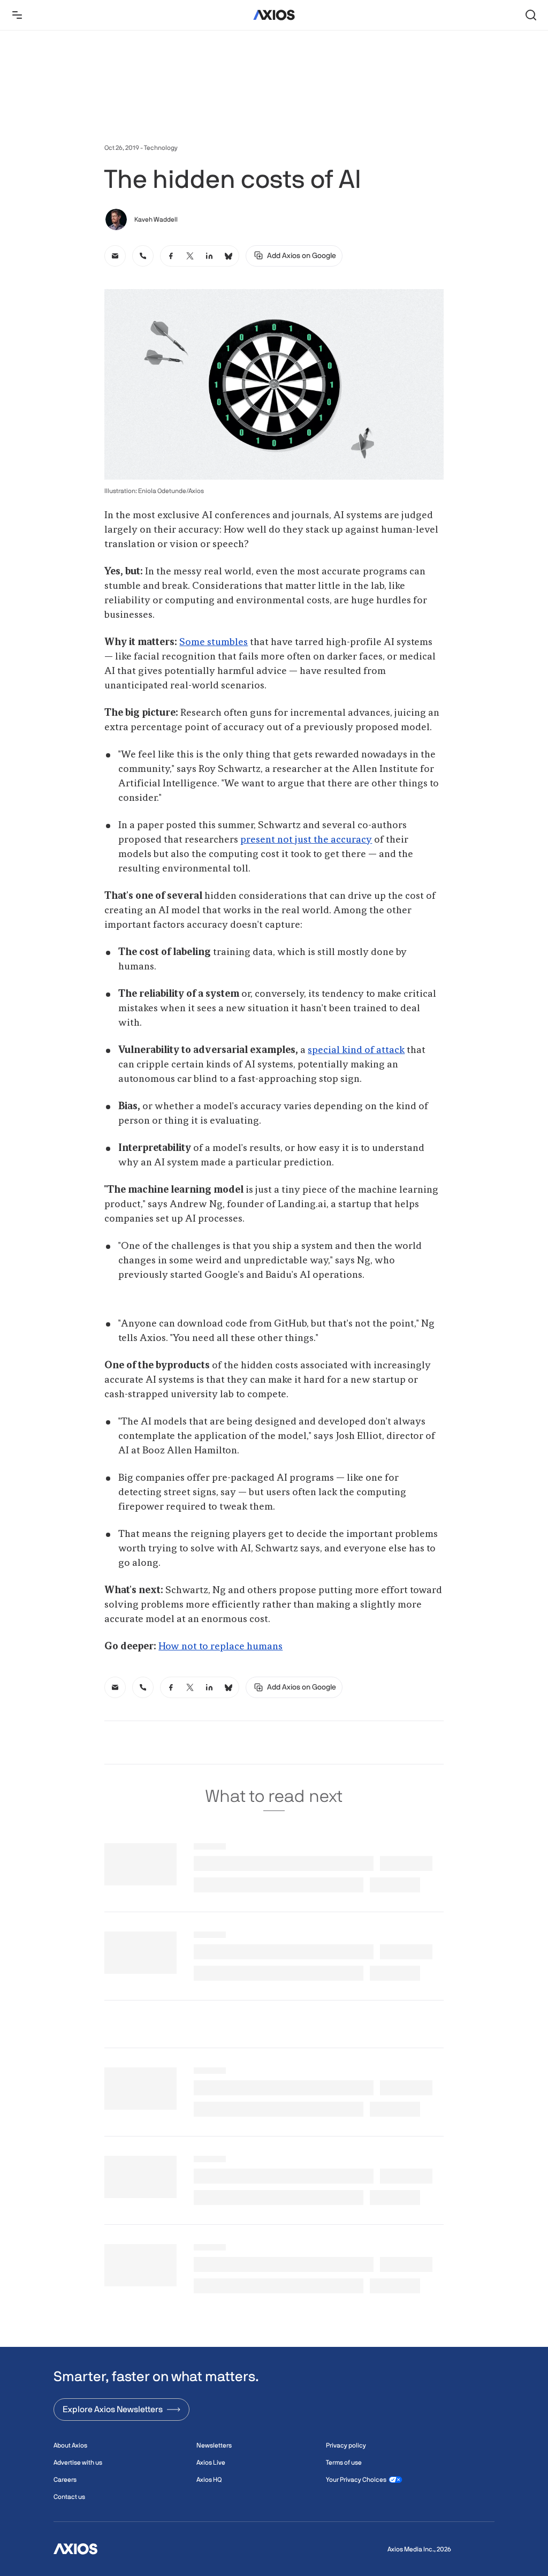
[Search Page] (531, 15)
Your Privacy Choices (356, 2480)
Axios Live (211, 2463)
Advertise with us (78, 2463)
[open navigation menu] (17, 15)
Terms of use (344, 2463)
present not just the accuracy (306, 840)
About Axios (70, 2445)
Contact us (69, 2497)
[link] (115, 256)
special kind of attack (356, 1050)
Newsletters (214, 2445)
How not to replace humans (220, 1647)
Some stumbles (214, 642)
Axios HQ (209, 2480)
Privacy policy (346, 2445)
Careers (65, 2480)
